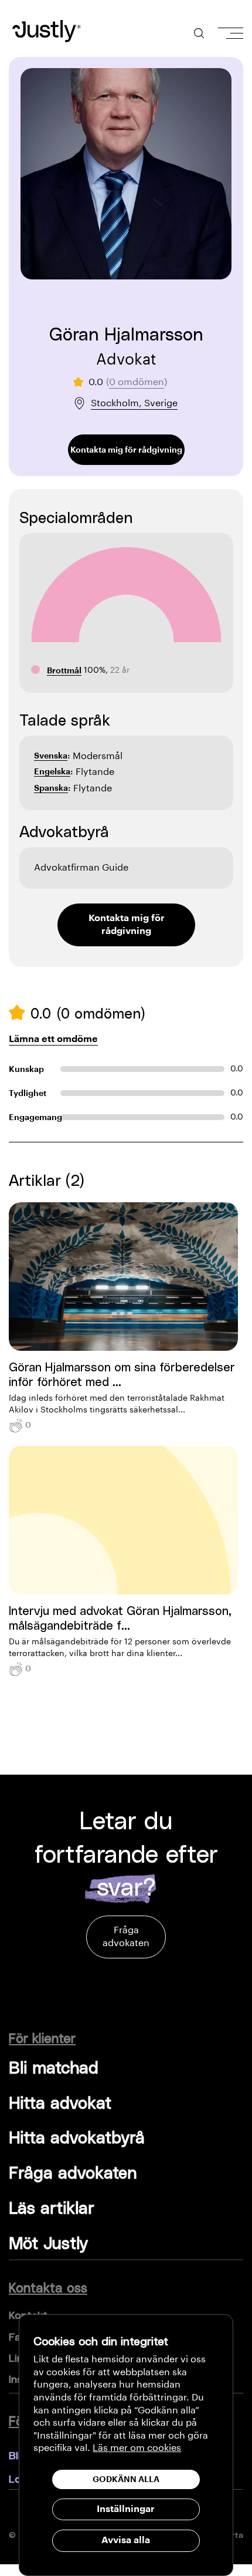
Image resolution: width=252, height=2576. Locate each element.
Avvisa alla (126, 2540)
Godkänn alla (126, 2479)
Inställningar (126, 2509)
